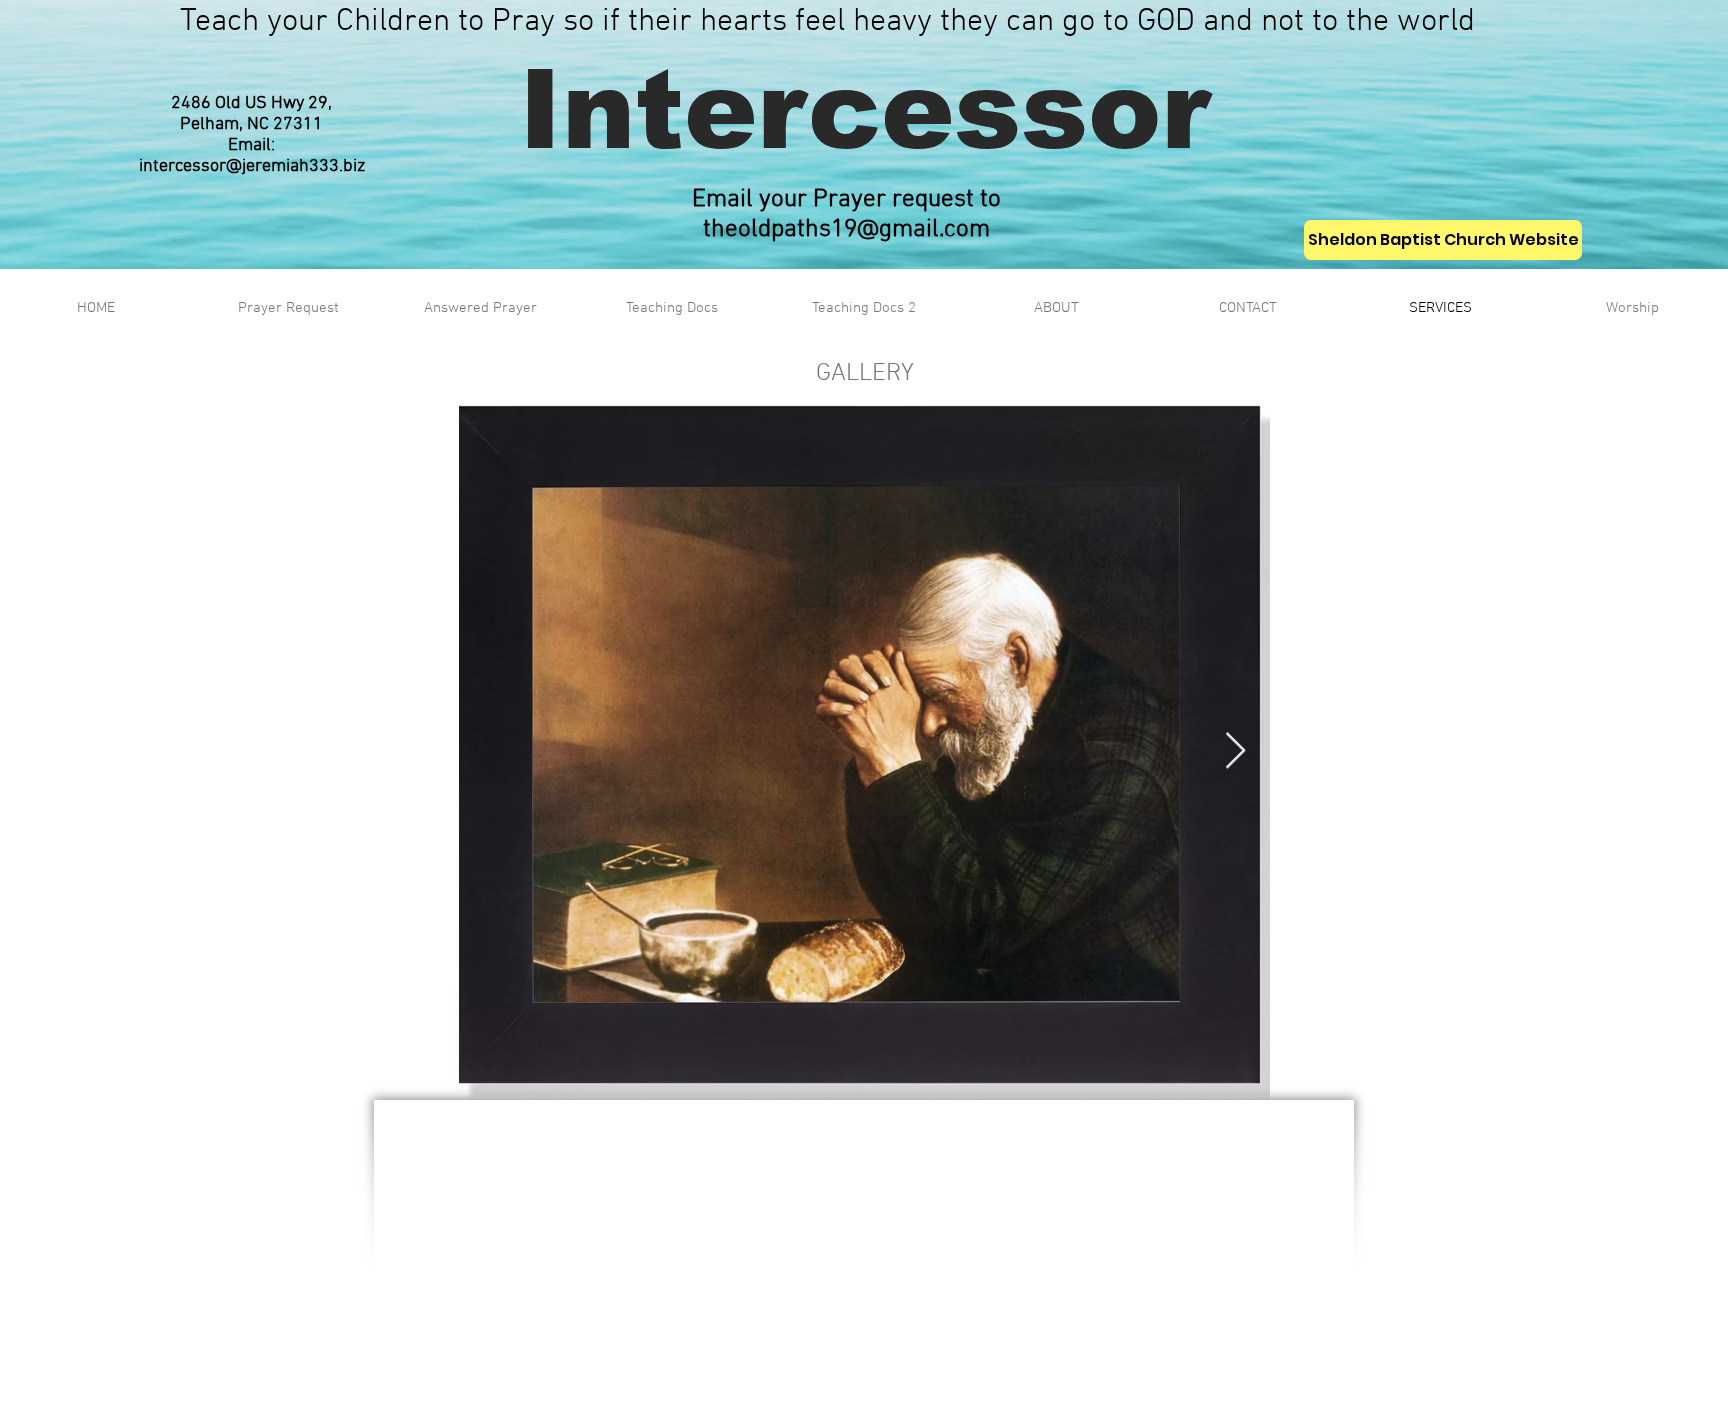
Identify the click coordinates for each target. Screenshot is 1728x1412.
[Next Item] (1235, 751)
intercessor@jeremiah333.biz (252, 166)
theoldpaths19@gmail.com (846, 230)
